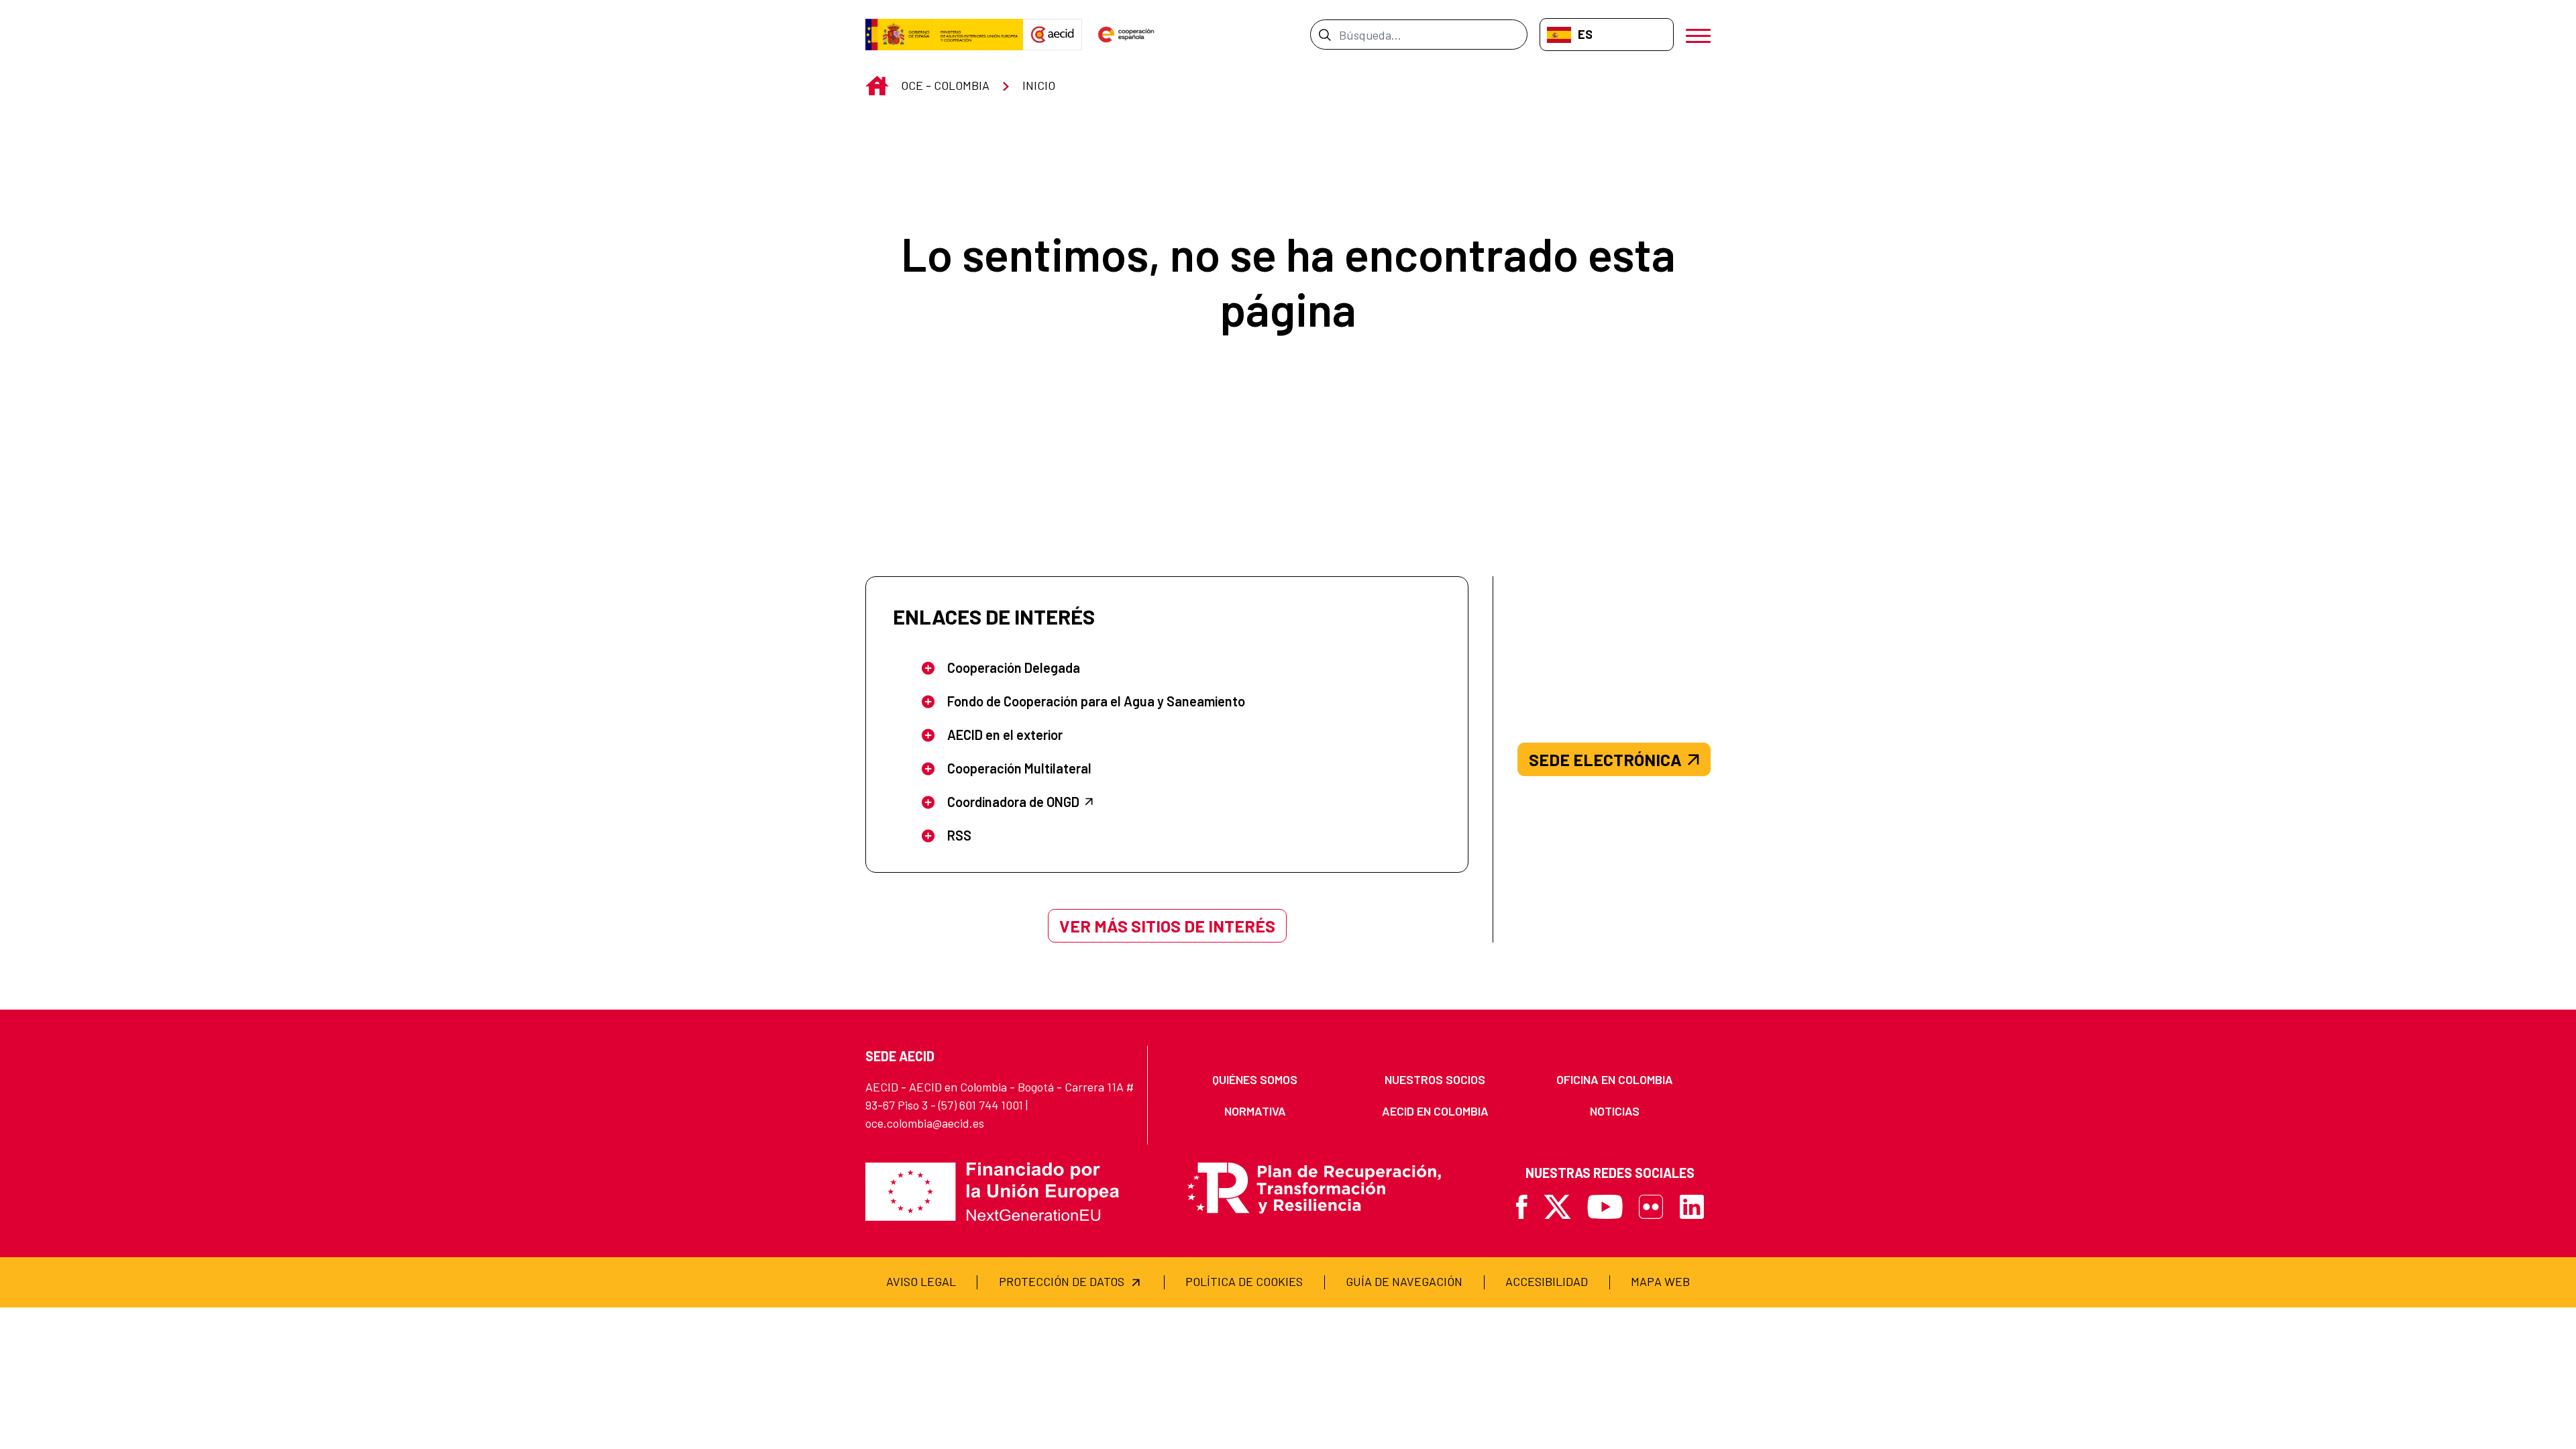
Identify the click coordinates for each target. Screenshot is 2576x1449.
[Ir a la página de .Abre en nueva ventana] (944, 35)
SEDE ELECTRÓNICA (1605, 759)
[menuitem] (1255, 1080)
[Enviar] (1325, 34)
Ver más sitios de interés (1167, 926)
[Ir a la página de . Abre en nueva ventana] (1053, 35)
